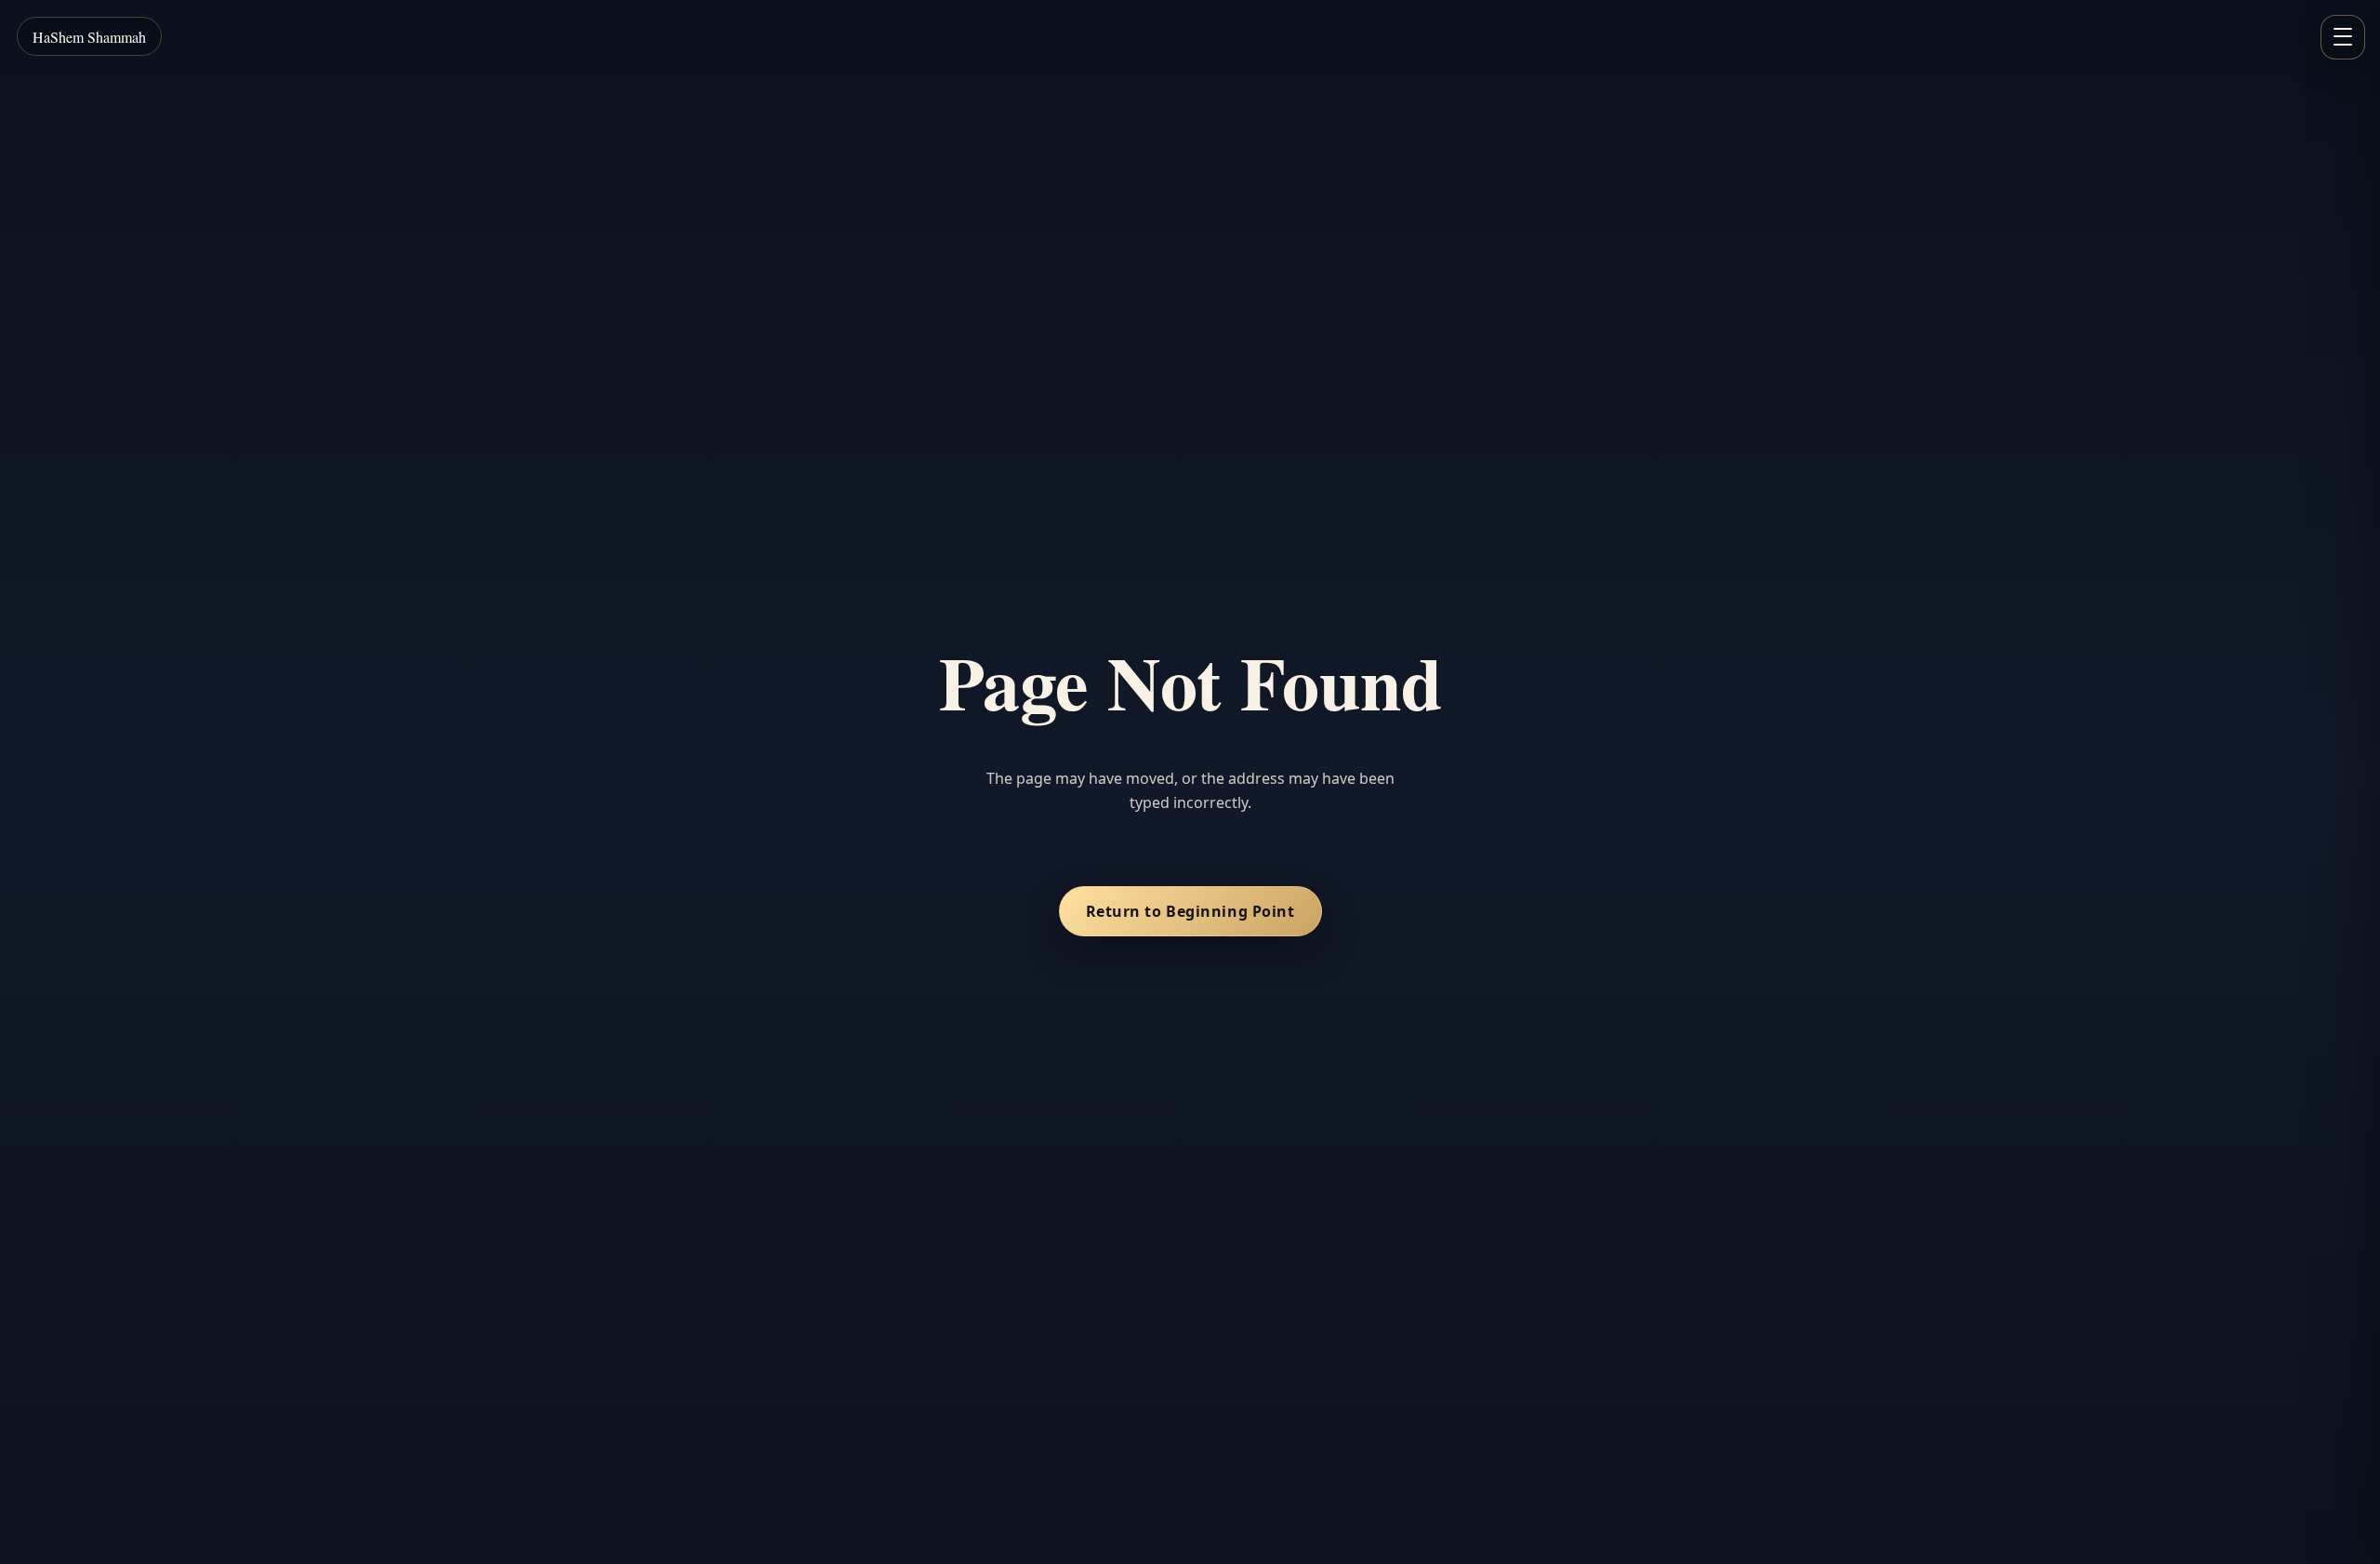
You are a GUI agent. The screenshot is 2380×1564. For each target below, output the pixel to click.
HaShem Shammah (89, 37)
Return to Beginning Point (1190, 911)
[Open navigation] (2343, 37)
